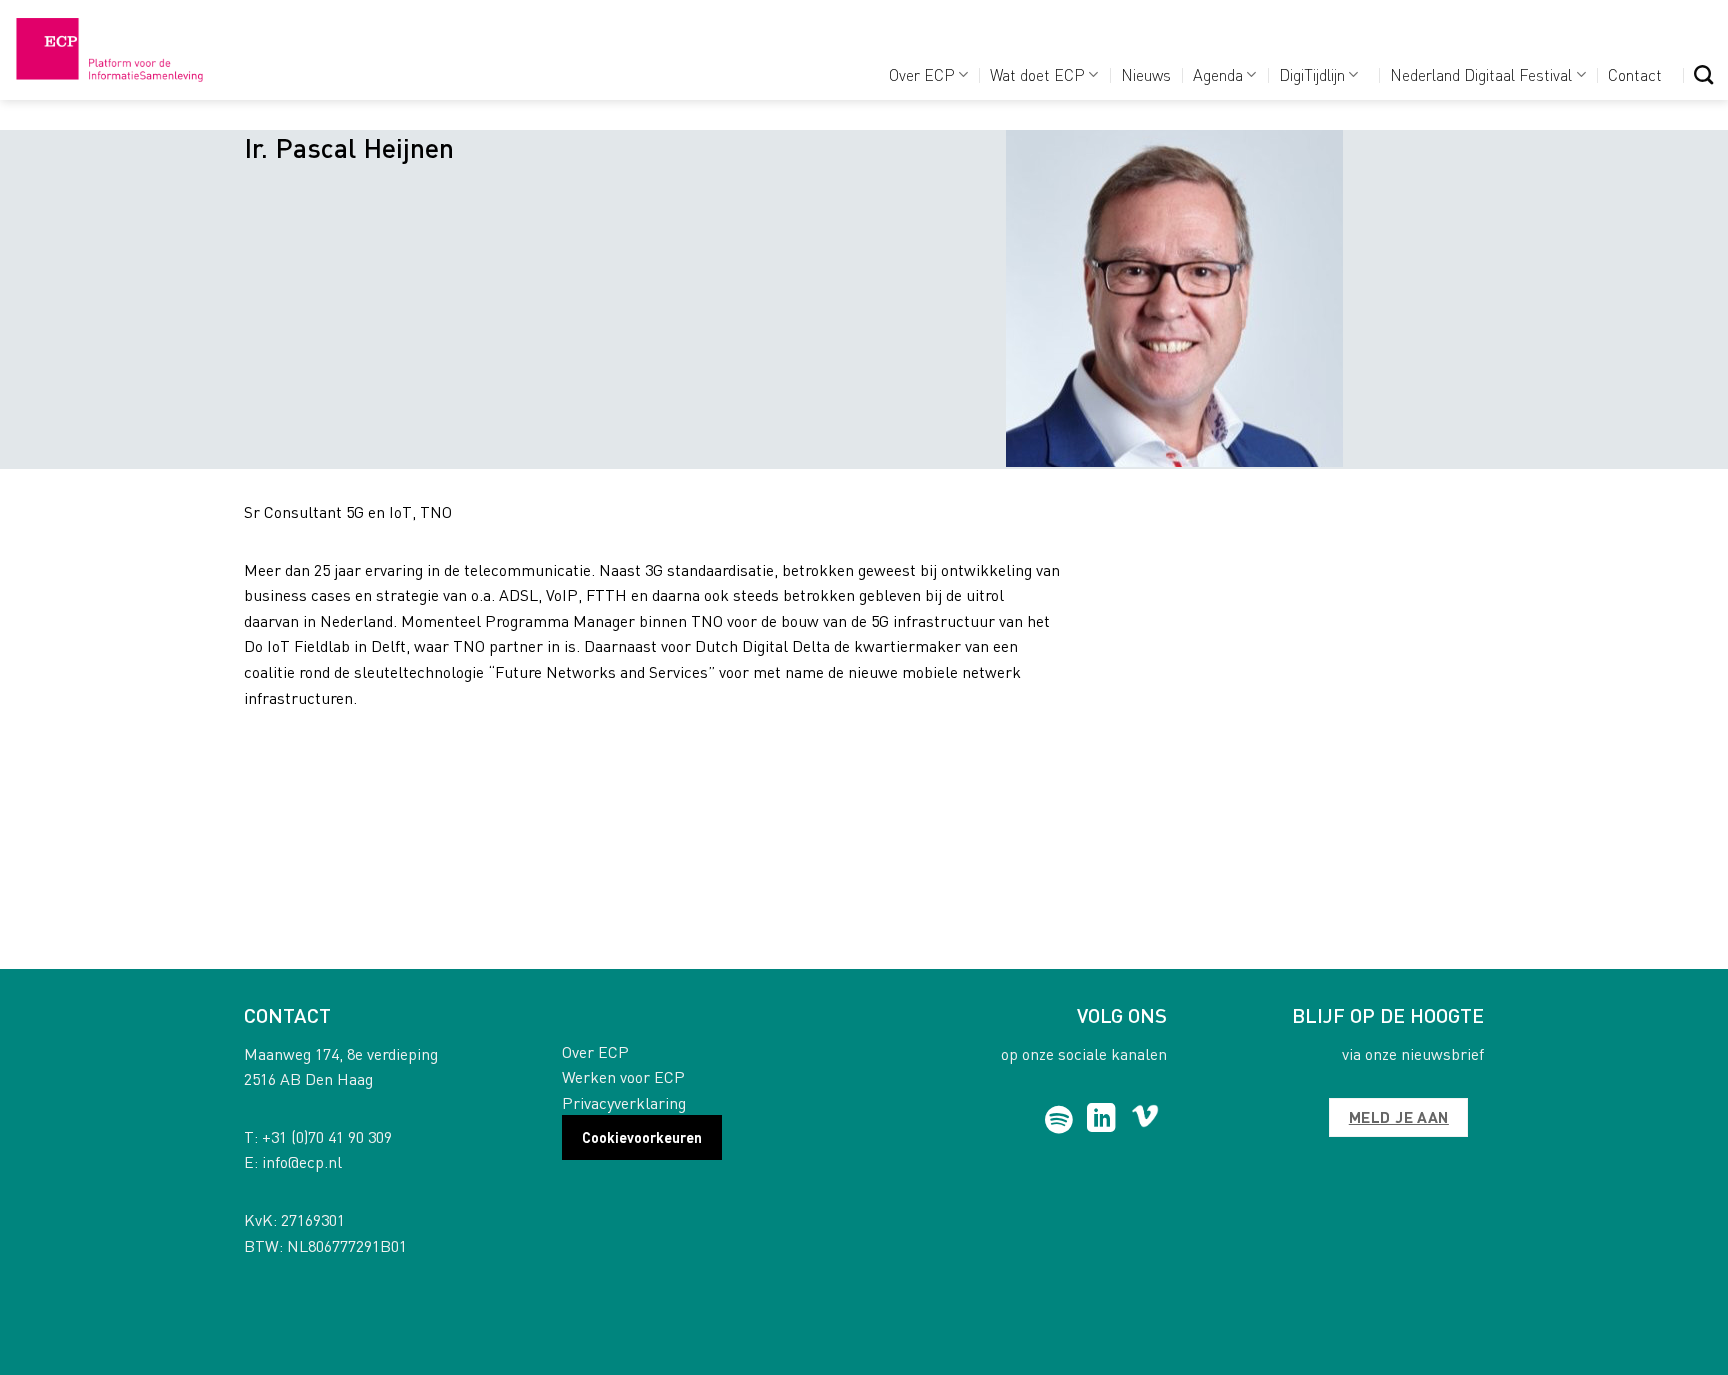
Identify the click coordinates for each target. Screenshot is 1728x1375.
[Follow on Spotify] (1059, 1120)
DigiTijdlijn (1312, 74)
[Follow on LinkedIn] (1101, 1120)
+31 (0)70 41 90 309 (327, 1136)
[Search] (1703, 74)
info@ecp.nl (302, 1161)
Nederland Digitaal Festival (1481, 74)
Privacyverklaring (624, 1102)
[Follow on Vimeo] (1145, 1120)
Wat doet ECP (1037, 74)
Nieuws (1146, 74)
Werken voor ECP (623, 1076)
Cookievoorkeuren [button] (642, 1137)
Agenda (1218, 74)
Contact (1635, 74)
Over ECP (922, 74)
